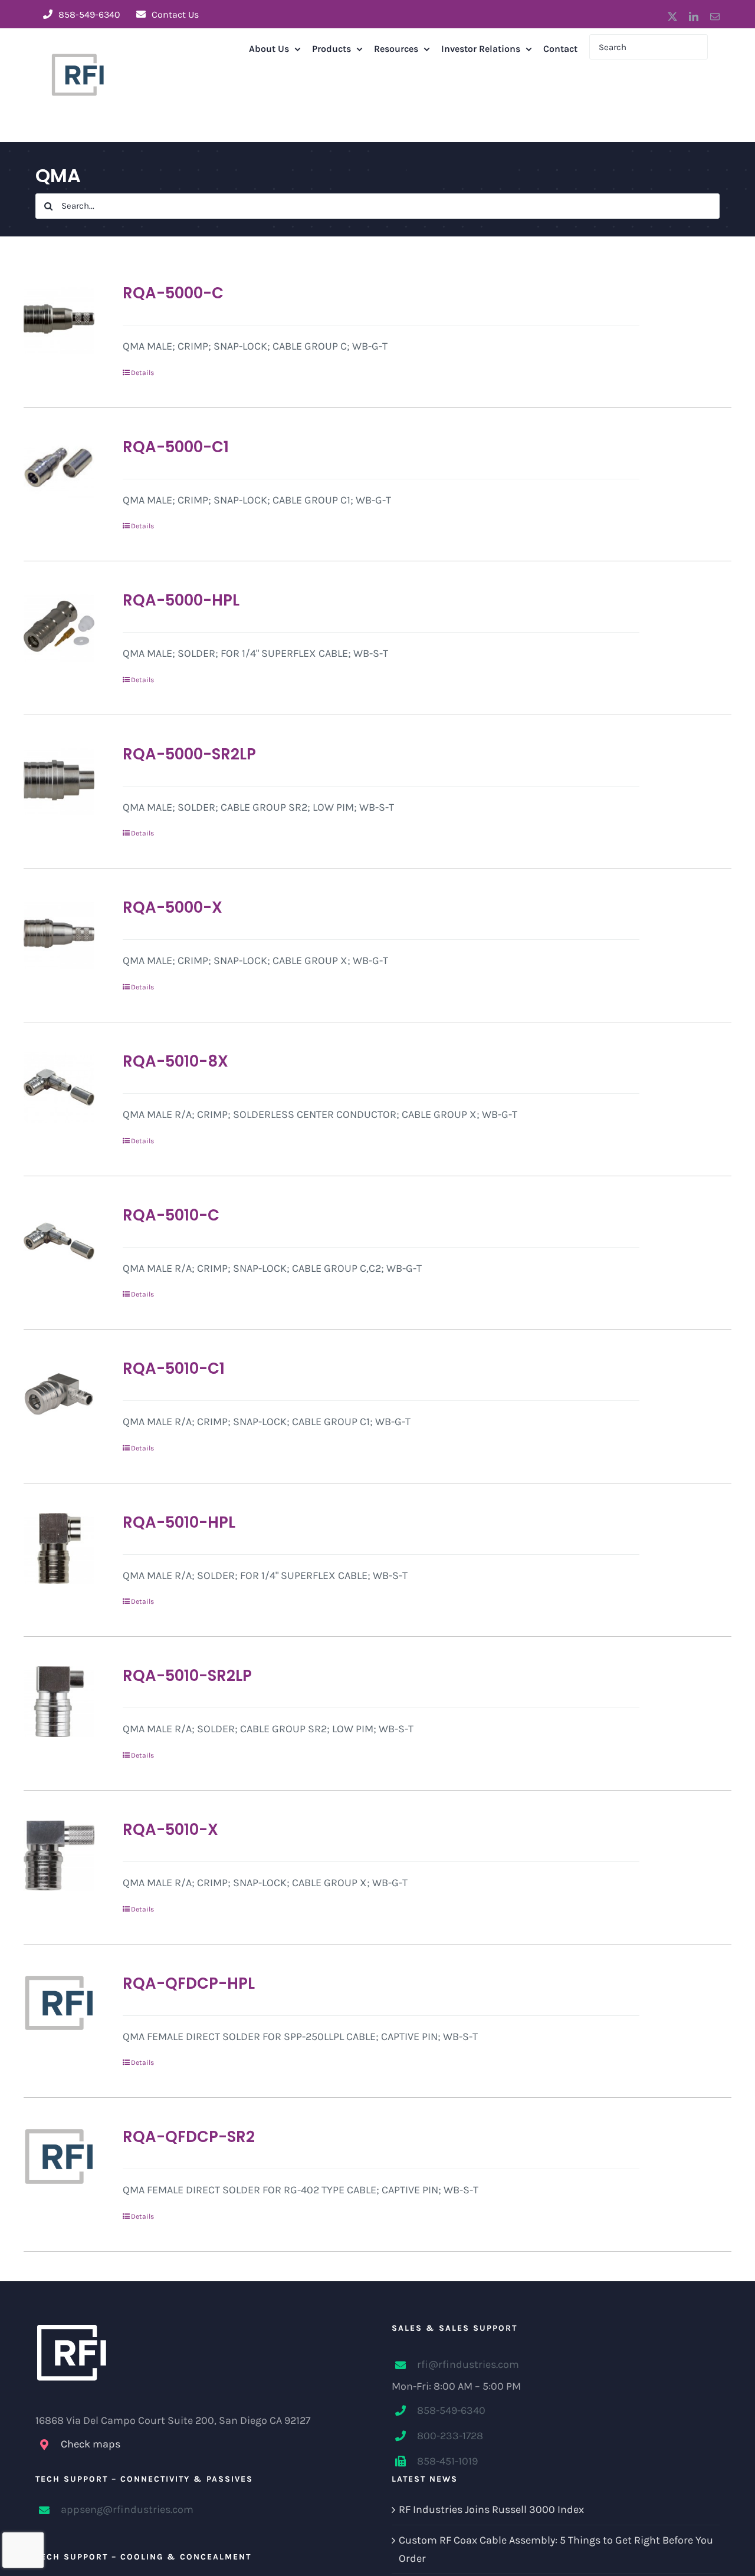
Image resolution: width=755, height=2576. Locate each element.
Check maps (91, 2444)
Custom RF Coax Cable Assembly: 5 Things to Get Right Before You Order (556, 2549)
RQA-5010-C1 (174, 1368)
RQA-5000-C (173, 293)
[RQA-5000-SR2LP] (59, 780)
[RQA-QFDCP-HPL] (59, 2003)
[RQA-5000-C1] (59, 473)
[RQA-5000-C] (59, 319)
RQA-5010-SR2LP (187, 1676)
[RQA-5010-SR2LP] (59, 1702)
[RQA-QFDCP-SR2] (59, 2156)
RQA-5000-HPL (181, 600)
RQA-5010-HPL (179, 1522)
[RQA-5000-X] (59, 933)
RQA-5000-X (173, 907)
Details (142, 373)
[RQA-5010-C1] (59, 1394)
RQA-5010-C (171, 1215)
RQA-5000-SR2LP (189, 754)
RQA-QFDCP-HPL (189, 1983)
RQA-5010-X (170, 1830)
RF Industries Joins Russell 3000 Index (491, 2509)
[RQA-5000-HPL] (59, 626)
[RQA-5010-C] (59, 1241)
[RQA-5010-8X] (59, 1087)
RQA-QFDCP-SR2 (189, 2137)
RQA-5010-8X (175, 1061)
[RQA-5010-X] (59, 1855)
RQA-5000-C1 (176, 447)
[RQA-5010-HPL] (59, 1548)
